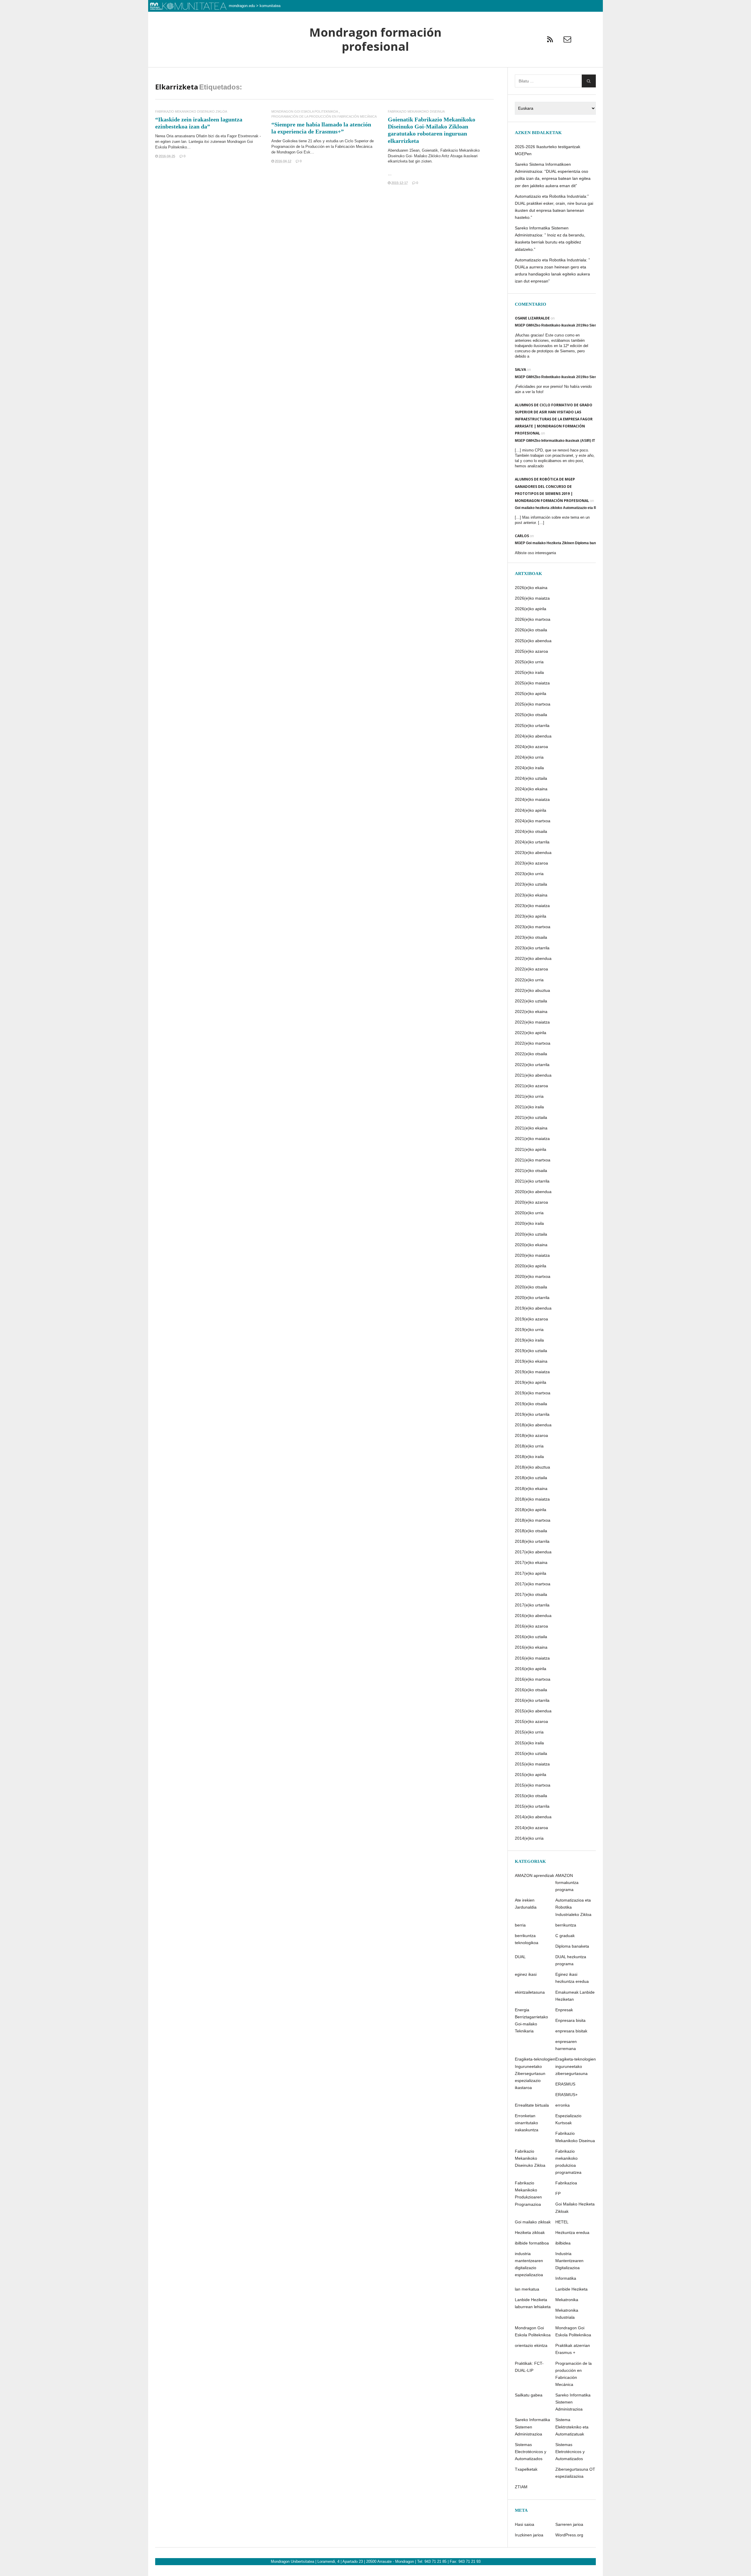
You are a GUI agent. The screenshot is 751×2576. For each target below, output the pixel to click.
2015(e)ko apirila (531, 1775)
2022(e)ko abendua (533, 958)
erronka (563, 2105)
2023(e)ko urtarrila (532, 948)
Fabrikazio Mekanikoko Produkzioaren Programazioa (528, 2193)
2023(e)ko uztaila (531, 884)
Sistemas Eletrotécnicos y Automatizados (570, 2452)
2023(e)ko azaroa (531, 863)
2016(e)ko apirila (531, 1669)
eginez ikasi (526, 1974)
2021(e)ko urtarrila (532, 1181)
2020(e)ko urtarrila (532, 1298)
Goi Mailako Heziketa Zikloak (575, 2208)
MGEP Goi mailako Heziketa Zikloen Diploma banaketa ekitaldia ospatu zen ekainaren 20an (590, 543)
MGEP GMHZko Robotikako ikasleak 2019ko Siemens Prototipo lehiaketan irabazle (584, 325)
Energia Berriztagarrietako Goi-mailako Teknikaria (531, 2020)
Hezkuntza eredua (572, 2232)
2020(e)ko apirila (531, 1266)
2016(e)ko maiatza (532, 1658)
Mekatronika (567, 2300)
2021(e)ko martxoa (533, 1160)
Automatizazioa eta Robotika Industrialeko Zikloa (573, 1907)
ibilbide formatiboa (532, 2243)
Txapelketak (526, 2469)
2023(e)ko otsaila (531, 937)
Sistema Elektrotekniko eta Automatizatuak (572, 2427)
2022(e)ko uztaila (531, 1001)
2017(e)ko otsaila (531, 1594)
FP (558, 2193)
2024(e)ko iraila (529, 768)
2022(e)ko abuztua (532, 990)
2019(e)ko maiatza (532, 1372)
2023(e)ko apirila (531, 916)
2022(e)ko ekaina (531, 1012)
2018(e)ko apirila (531, 1510)
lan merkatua (527, 2289)
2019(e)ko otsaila (531, 1404)
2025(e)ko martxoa (533, 704)
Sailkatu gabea (529, 2395)
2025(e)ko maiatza (532, 683)
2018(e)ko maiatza (532, 1499)
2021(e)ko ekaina (531, 1128)
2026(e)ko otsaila (531, 630)
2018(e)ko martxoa (533, 1520)
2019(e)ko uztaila (531, 1351)
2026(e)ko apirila (531, 609)
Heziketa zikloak (530, 2232)
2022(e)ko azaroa (531, 969)
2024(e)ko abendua (533, 736)
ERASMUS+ (566, 2095)
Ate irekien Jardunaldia (526, 1904)
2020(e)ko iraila (529, 1223)
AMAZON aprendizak (535, 1875)
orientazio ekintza (531, 2345)
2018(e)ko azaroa (531, 1435)
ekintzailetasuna (530, 1992)
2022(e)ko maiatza (532, 1022)
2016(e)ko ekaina (531, 1647)
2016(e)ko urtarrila (532, 1700)
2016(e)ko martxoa (533, 1679)
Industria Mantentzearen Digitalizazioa (569, 2261)
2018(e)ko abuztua (532, 1467)
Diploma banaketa (572, 1946)
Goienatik (430, 150)
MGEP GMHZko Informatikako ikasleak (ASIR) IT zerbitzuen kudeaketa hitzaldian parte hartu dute (595, 441)
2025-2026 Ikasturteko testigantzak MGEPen (548, 150)
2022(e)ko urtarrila (532, 1065)
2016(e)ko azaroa (531, 1626)
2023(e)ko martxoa (533, 927)
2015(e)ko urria (529, 1732)
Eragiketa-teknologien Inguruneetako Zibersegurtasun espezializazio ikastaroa (535, 2073)
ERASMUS (565, 2084)
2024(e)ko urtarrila (532, 842)
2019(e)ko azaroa (531, 1319)
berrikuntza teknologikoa (527, 1939)
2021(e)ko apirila (531, 1149)
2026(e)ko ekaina (531, 588)
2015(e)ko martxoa (533, 1785)
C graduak (565, 1936)
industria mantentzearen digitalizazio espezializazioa (529, 2264)
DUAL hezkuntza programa (571, 1960)
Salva (520, 369)
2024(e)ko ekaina (531, 789)
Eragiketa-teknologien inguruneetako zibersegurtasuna (576, 2066)
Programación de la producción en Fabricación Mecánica (324, 117)
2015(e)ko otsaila (531, 1796)
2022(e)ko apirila (531, 1033)
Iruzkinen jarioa (529, 2535)
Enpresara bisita (570, 2020)
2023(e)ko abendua (533, 853)
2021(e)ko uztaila (531, 1117)
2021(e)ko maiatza (532, 1139)
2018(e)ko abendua (533, 1425)
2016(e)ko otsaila (531, 1690)
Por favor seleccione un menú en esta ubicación (375, 75)
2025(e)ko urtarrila (532, 725)
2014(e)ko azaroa (531, 1828)
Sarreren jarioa (569, 2524)
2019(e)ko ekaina (531, 1361)
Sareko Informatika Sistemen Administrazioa (573, 2402)
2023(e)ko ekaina (531, 895)
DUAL (520, 1957)
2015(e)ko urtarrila (532, 1806)
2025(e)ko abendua (533, 641)
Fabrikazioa (566, 2183)
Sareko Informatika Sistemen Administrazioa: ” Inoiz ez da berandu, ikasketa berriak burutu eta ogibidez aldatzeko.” (550, 239)
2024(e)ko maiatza (532, 799)
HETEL (562, 2222)
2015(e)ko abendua (533, 1711)
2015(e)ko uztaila (531, 1753)
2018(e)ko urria (529, 1446)
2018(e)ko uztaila (531, 1478)
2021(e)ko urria (529, 1096)
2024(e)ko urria (529, 757)
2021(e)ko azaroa (531, 1086)
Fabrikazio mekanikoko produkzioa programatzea (568, 2162)
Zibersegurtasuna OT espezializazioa (575, 2473)
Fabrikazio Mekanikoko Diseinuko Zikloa (191, 112)
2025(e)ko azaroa (531, 651)
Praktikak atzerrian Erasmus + (573, 2349)
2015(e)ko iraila (529, 1743)
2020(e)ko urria (529, 1213)
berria (520, 1925)
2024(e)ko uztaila (531, 778)
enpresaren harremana (566, 2045)
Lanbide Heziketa (571, 2289)
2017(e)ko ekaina (531, 1562)
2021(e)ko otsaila (531, 1171)
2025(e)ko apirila (531, 694)
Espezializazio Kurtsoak (568, 2119)
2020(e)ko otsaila (531, 1287)
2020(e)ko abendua (533, 1192)
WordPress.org (569, 2535)
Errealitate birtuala (532, 2105)
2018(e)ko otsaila (531, 1531)
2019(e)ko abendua (533, 1308)
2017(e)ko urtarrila (532, 1605)
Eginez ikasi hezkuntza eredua (572, 1978)
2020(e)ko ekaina (531, 1245)
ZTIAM (521, 2487)
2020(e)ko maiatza (532, 1255)
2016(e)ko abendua (533, 1616)
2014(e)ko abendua (533, 1817)
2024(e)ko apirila (531, 810)
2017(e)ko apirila (531, 1573)
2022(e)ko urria (529, 980)
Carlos (522, 536)
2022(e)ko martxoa (533, 1043)
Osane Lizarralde (532, 318)
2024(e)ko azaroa (531, 747)
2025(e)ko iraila (529, 672)
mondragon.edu (242, 6)
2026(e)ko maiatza (532, 598)
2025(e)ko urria (529, 662)
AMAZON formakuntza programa (567, 1882)
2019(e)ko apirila (531, 1382)
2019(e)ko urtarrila (532, 1414)
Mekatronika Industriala (567, 2314)
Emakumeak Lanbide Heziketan (575, 1996)
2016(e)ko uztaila (531, 1637)
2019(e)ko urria (529, 1330)
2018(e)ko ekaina (531, 1489)
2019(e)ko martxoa (533, 1393)
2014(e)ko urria (529, 1838)
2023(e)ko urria (529, 874)
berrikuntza (566, 1925)
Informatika (566, 2278)
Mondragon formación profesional (375, 39)
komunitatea (270, 6)
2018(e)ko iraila (529, 1457)
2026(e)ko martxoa (533, 619)
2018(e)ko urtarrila (532, 1541)
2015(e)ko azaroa (531, 1721)
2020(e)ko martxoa (533, 1276)
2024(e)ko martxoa (533, 821)
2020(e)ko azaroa (531, 1202)
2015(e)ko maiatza (532, 1764)
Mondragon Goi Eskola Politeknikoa (305, 112)
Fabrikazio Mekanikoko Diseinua (416, 112)
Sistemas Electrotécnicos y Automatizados (531, 2452)
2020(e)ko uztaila (531, 1234)
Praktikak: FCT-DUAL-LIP (529, 2367)
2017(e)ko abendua (533, 1552)
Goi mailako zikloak (533, 2222)
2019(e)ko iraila (529, 1340)
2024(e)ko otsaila (531, 831)
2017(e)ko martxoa (533, 1584)
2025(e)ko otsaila (531, 715)
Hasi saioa (525, 2524)
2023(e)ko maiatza (532, 906)
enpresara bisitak (571, 2031)
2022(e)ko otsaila (531, 1054)
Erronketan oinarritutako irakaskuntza (527, 2123)
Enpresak (564, 2010)
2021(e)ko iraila (529, 1107)
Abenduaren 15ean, (405, 150)
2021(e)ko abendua (533, 1075)
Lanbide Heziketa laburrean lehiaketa (533, 2303)
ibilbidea (563, 2243)
